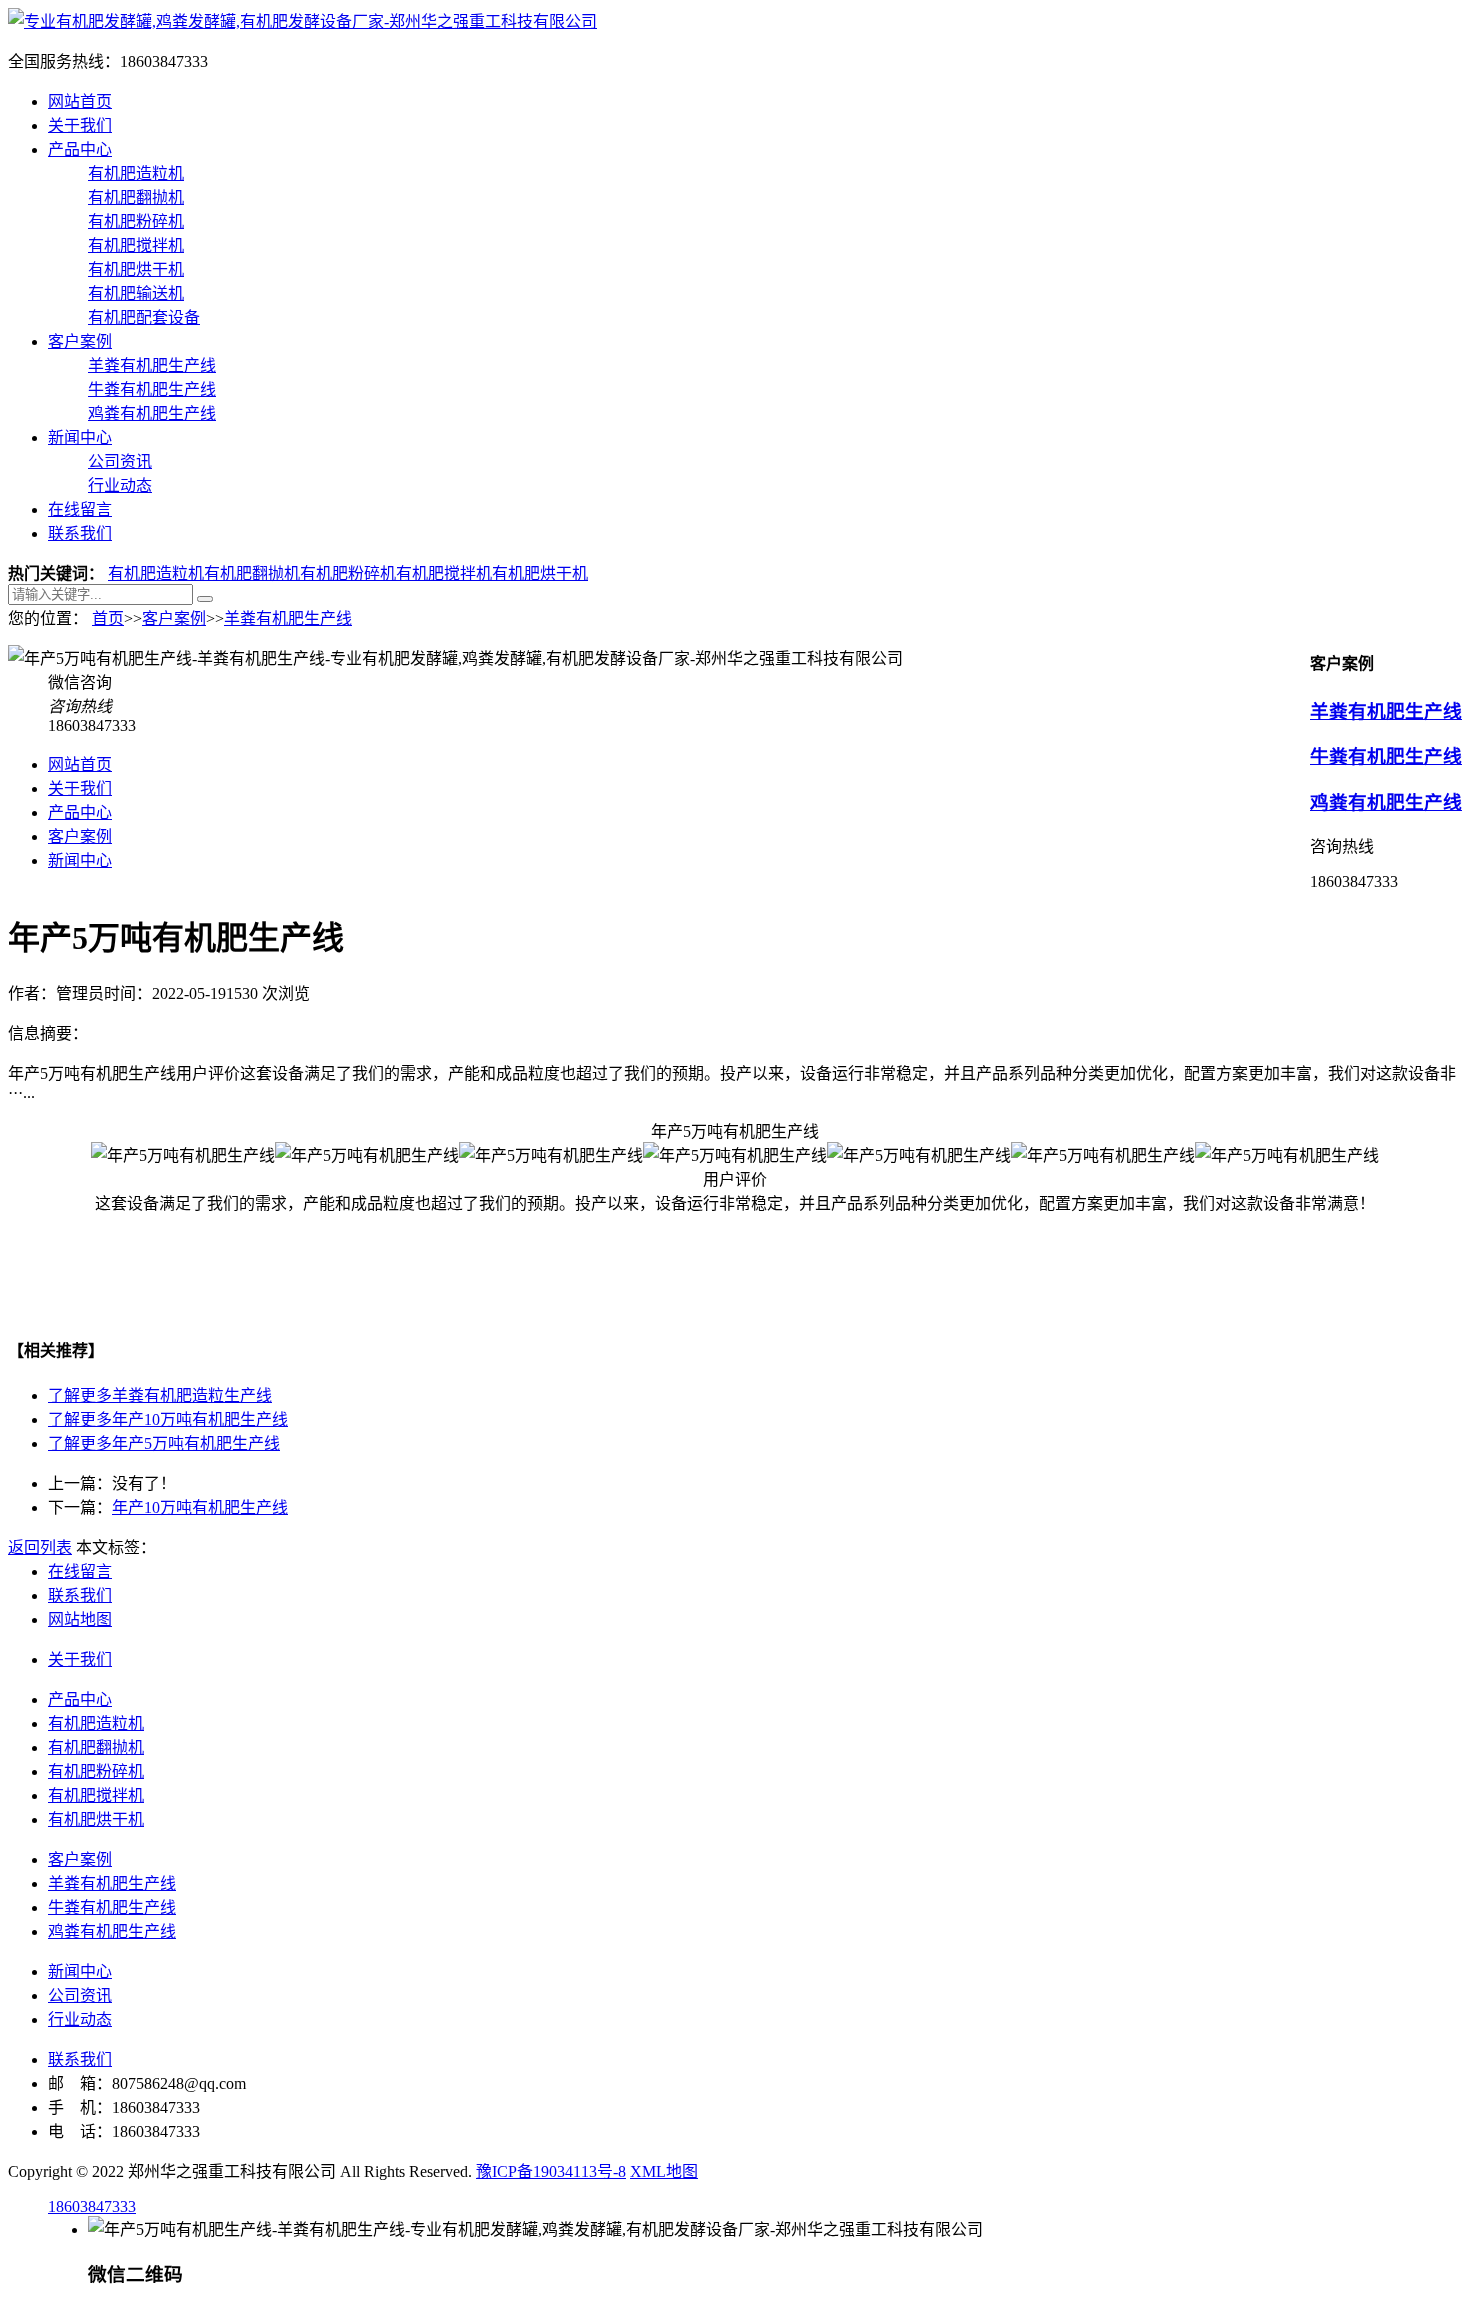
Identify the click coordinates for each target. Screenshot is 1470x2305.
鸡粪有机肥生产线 (152, 413)
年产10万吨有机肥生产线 (168, 1419)
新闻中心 (80, 437)
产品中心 (80, 149)
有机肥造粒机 (136, 173)
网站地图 (80, 1619)
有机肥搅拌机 (136, 245)
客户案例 (80, 341)
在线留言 (80, 509)
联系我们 (80, 533)
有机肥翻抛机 (136, 197)
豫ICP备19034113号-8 (551, 2171)
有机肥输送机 (136, 293)
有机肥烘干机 (136, 269)
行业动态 (120, 485)
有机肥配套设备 (144, 317)
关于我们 (80, 125)
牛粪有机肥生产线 (152, 389)
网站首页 (80, 101)
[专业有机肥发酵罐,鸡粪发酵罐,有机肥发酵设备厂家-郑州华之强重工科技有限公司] (302, 21)
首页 (108, 618)
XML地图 (664, 2171)
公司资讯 (120, 461)
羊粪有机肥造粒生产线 (160, 1395)
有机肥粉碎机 (136, 221)
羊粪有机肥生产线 (152, 365)
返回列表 (40, 1547)
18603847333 (92, 2206)
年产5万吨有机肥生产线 (164, 1443)
